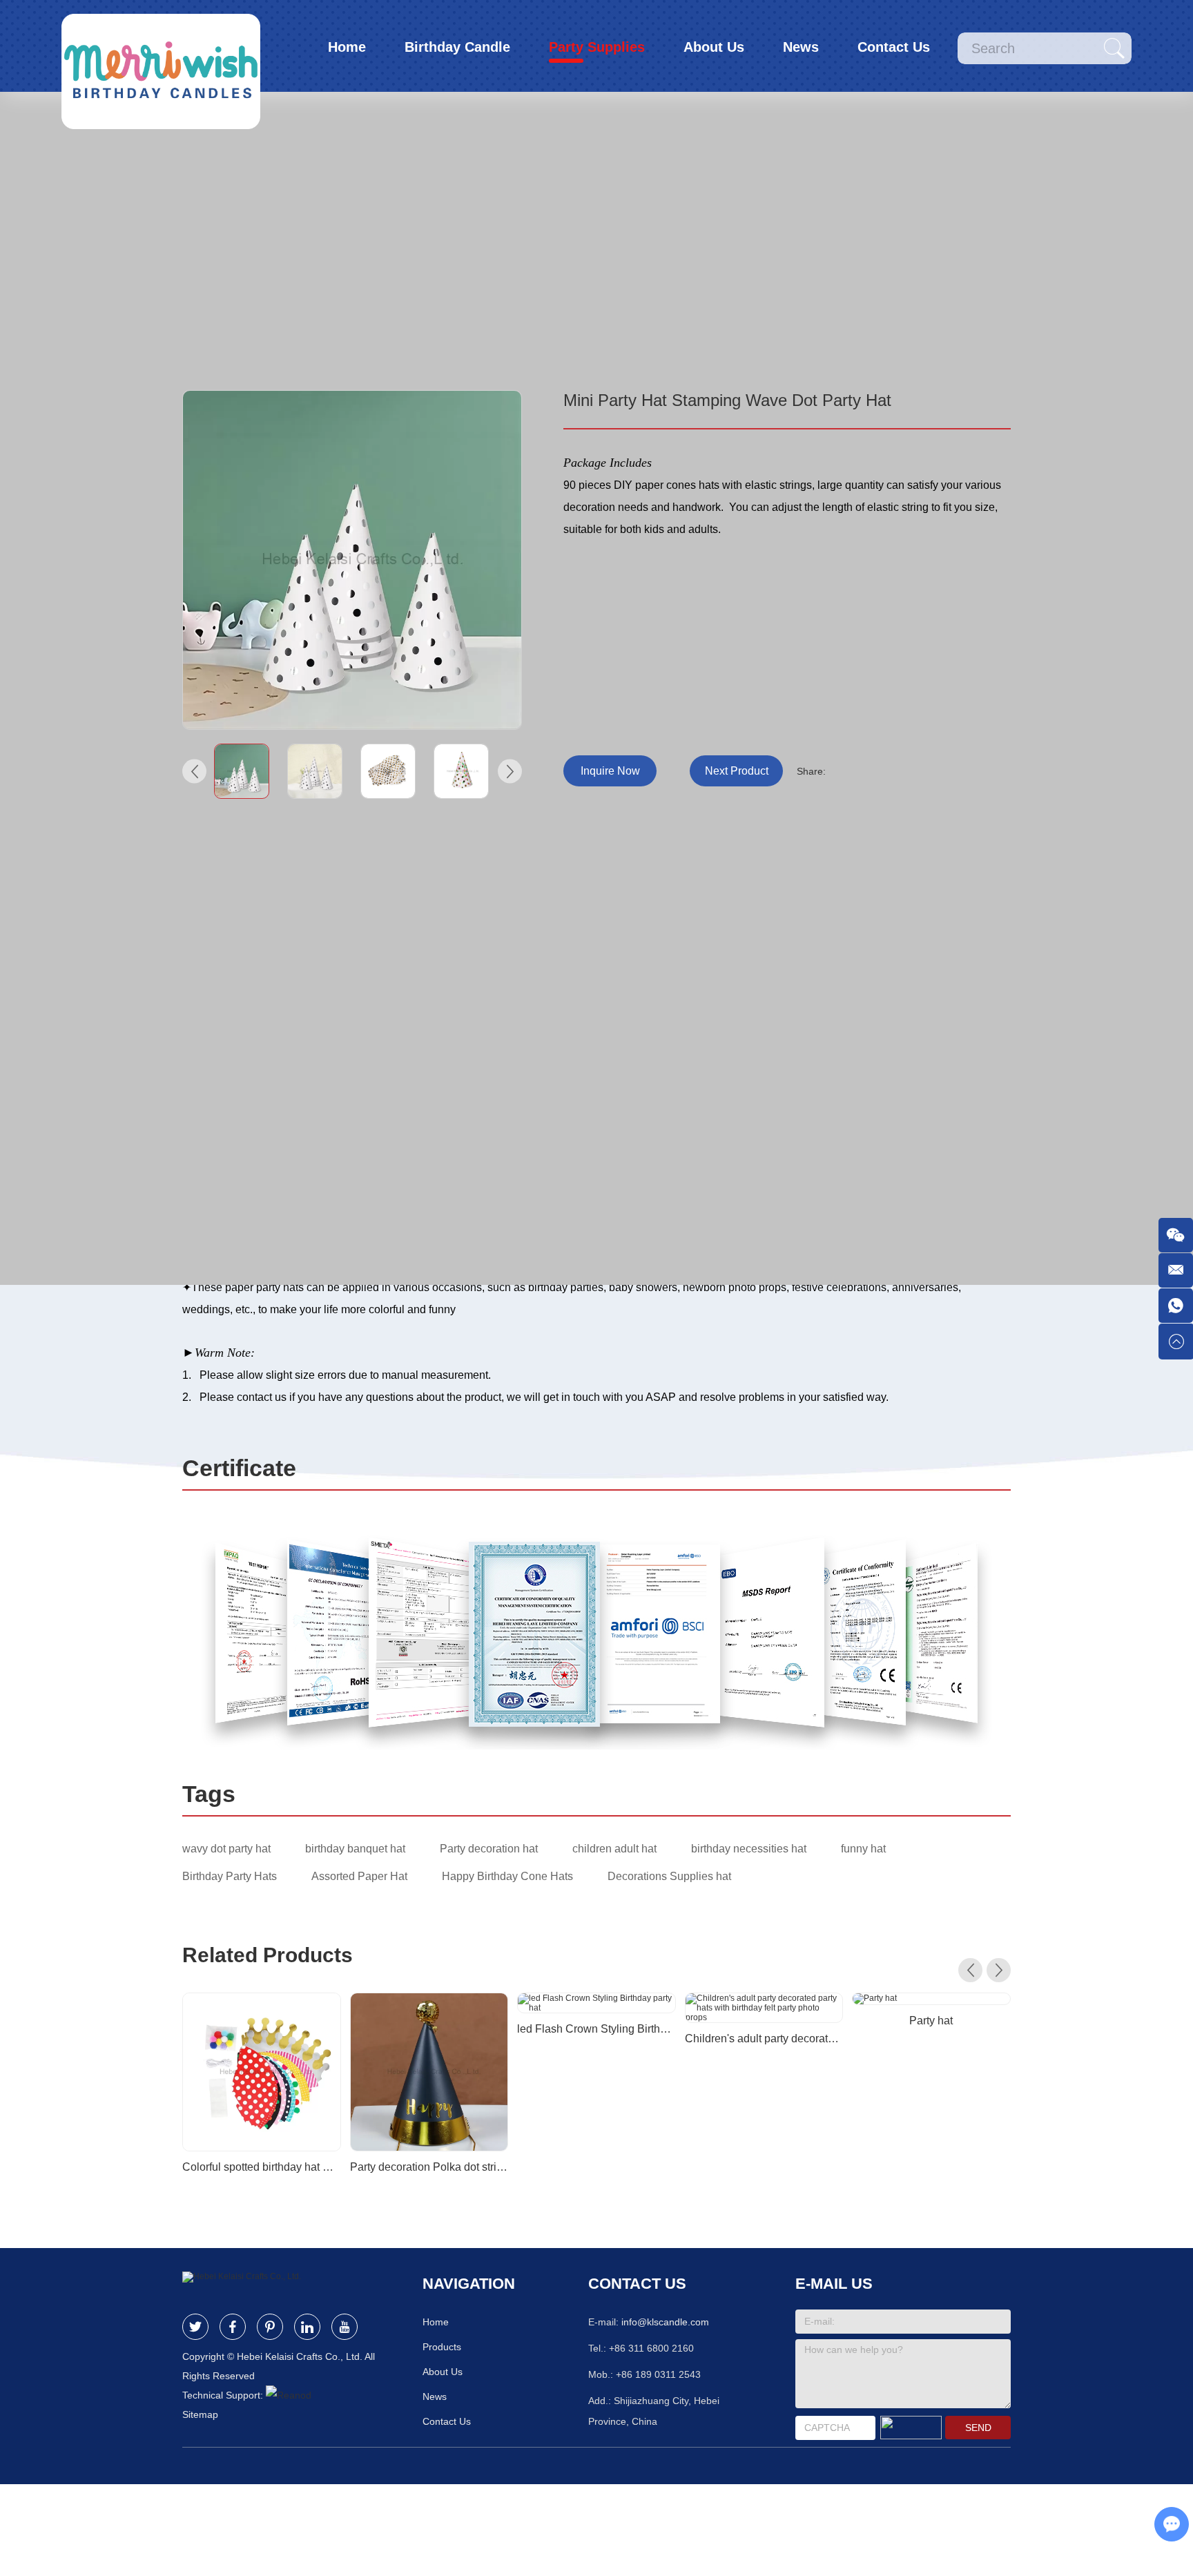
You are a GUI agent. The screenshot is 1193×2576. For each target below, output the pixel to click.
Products (442, 2347)
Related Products (268, 1955)
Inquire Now (610, 771)
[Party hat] (931, 1999)
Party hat (931, 2021)
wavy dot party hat (226, 1849)
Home (347, 47)
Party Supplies (597, 47)
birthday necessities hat (749, 1849)
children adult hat (614, 1849)
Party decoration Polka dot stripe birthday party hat (429, 2167)
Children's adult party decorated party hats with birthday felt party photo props (764, 2038)
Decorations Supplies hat (669, 1876)
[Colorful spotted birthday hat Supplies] (262, 2072)
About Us (714, 47)
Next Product (737, 771)
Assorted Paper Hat (359, 1876)
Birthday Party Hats (230, 1876)
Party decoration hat (489, 1849)
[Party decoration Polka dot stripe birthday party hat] (429, 2072)
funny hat (863, 1849)
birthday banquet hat (355, 1849)
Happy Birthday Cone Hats (507, 1876)
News (801, 47)
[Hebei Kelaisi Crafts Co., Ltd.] (161, 46)
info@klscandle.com (665, 2322)
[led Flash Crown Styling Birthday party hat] (596, 2003)
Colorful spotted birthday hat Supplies (262, 2167)
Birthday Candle (457, 47)
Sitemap (200, 2414)
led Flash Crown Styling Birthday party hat (596, 2029)
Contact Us (894, 47)
